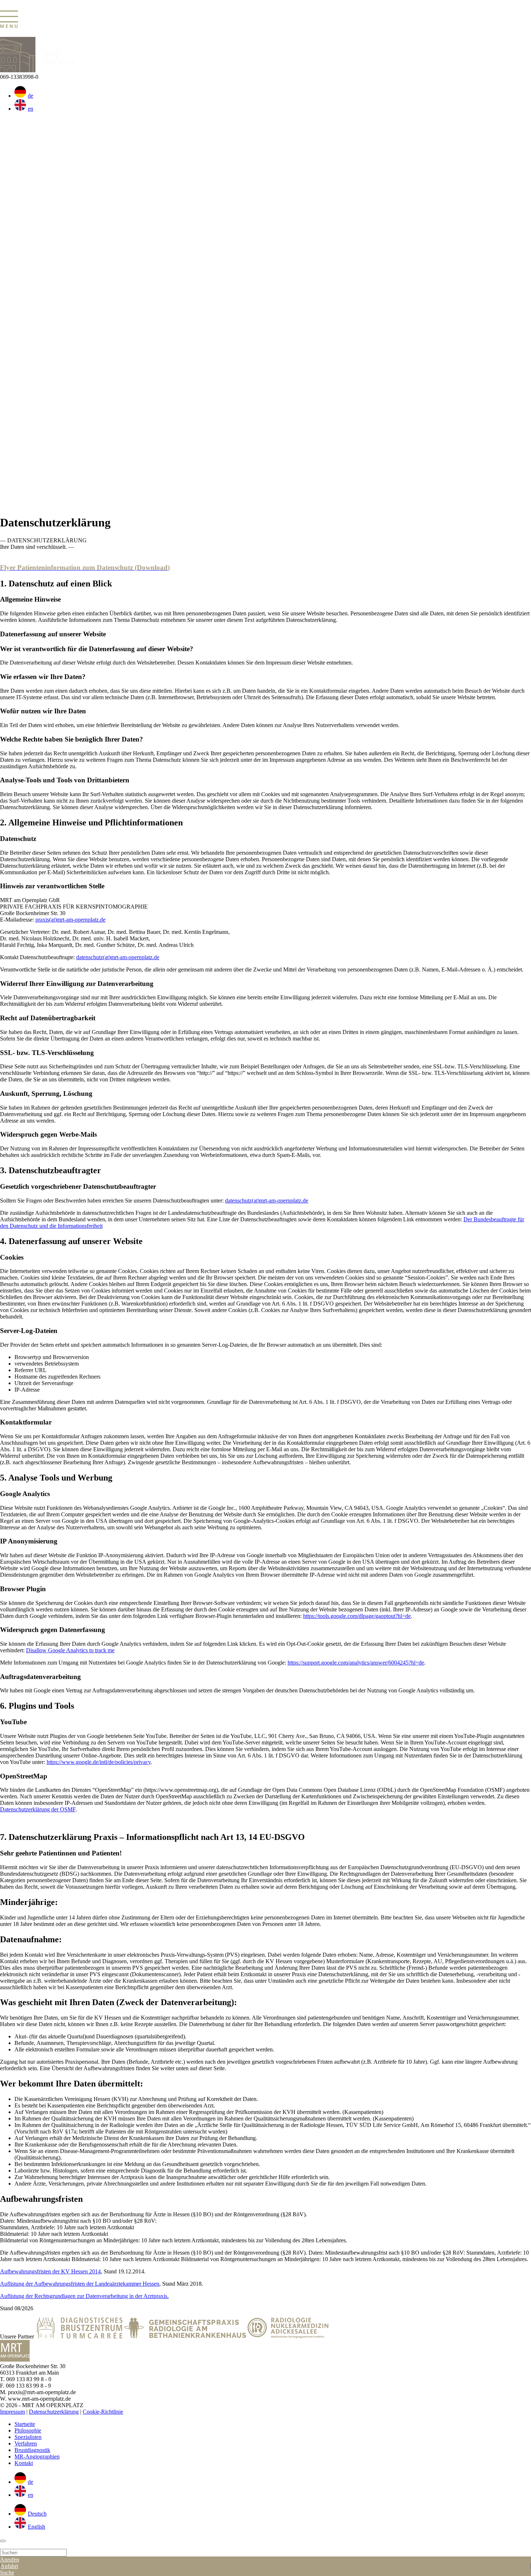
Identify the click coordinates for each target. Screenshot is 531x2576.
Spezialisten (28, 2437)
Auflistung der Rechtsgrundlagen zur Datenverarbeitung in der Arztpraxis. (84, 2296)
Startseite (25, 2424)
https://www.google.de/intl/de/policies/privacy (99, 1762)
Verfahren (26, 2443)
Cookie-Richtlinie (103, 2412)
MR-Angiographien (37, 2457)
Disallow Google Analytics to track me (70, 1650)
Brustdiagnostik (32, 2450)
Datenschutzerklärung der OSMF (38, 1809)
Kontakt (24, 2463)
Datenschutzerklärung (54, 2412)
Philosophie (28, 2430)
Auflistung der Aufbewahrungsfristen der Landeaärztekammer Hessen (80, 2284)
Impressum (12, 2412)
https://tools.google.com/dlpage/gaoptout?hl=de (357, 1616)
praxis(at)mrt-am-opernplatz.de (70, 920)
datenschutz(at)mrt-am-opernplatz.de (118, 957)
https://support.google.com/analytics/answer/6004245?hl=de (356, 1663)
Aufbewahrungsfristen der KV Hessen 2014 (50, 2271)
